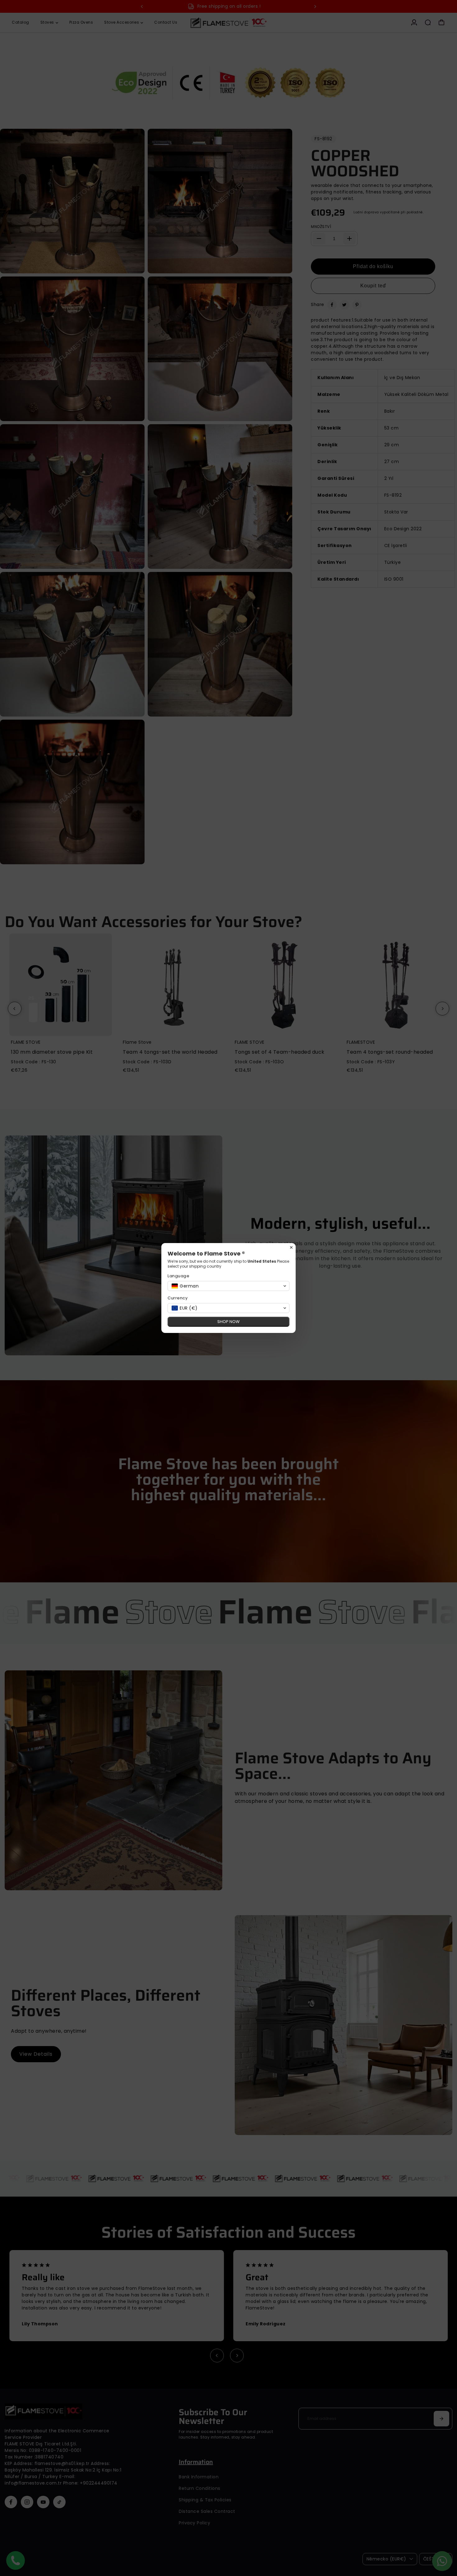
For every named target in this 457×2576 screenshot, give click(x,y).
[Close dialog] (291, 1247)
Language (178, 1276)
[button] (228, 1286)
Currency (178, 1298)
